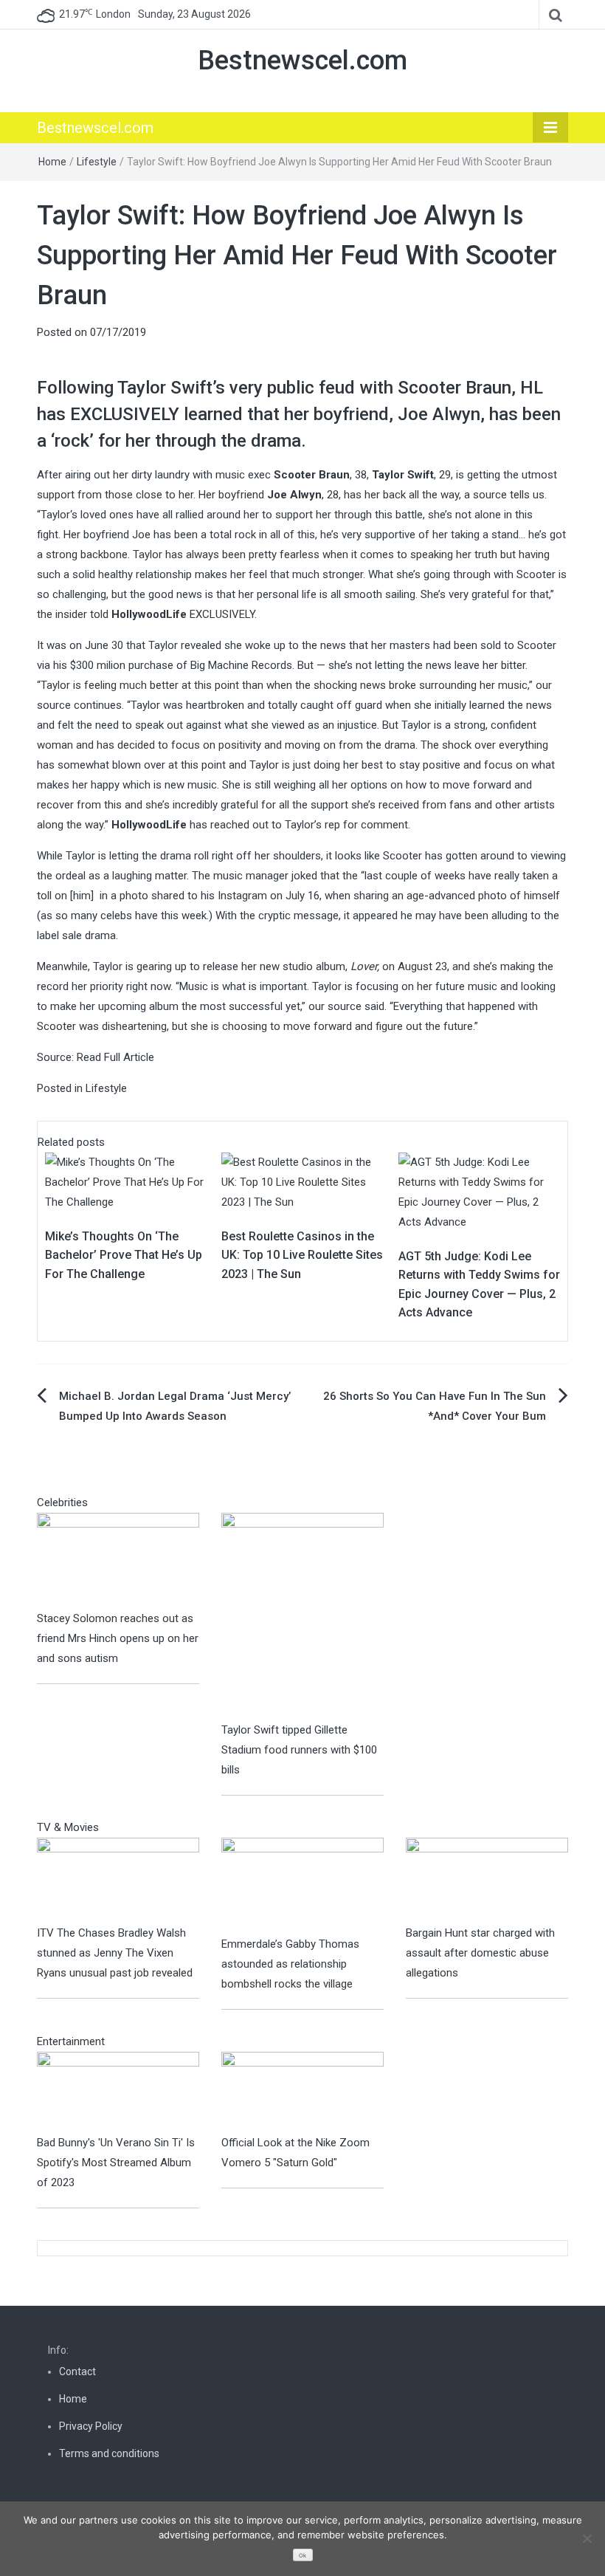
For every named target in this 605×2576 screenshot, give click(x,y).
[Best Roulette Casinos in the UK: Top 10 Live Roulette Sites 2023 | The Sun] (302, 1181)
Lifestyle (97, 162)
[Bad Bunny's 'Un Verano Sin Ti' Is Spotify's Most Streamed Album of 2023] (118, 2092)
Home (52, 162)
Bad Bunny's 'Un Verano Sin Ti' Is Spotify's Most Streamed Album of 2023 (116, 2163)
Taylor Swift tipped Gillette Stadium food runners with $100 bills (299, 1750)
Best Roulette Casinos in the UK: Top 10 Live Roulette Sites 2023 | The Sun (302, 1255)
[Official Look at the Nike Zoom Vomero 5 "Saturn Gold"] (302, 2092)
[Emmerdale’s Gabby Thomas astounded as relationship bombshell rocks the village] (302, 1886)
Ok (302, 2556)
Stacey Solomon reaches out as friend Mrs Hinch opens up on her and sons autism (118, 1638)
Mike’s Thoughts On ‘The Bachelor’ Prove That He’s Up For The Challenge (124, 1255)
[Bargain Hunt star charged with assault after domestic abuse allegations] (487, 1880)
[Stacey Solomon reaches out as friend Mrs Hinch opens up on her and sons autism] (118, 1560)
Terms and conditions (109, 2453)
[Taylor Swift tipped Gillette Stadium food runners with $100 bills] (302, 1616)
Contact (77, 2371)
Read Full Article (115, 1057)
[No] (587, 2538)
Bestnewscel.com (302, 61)
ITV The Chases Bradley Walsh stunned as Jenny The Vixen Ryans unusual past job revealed (115, 1953)
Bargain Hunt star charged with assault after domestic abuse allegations (480, 1953)
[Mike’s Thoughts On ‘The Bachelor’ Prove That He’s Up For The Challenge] (126, 1181)
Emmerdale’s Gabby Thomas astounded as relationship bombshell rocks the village (290, 1964)
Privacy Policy (91, 2426)
